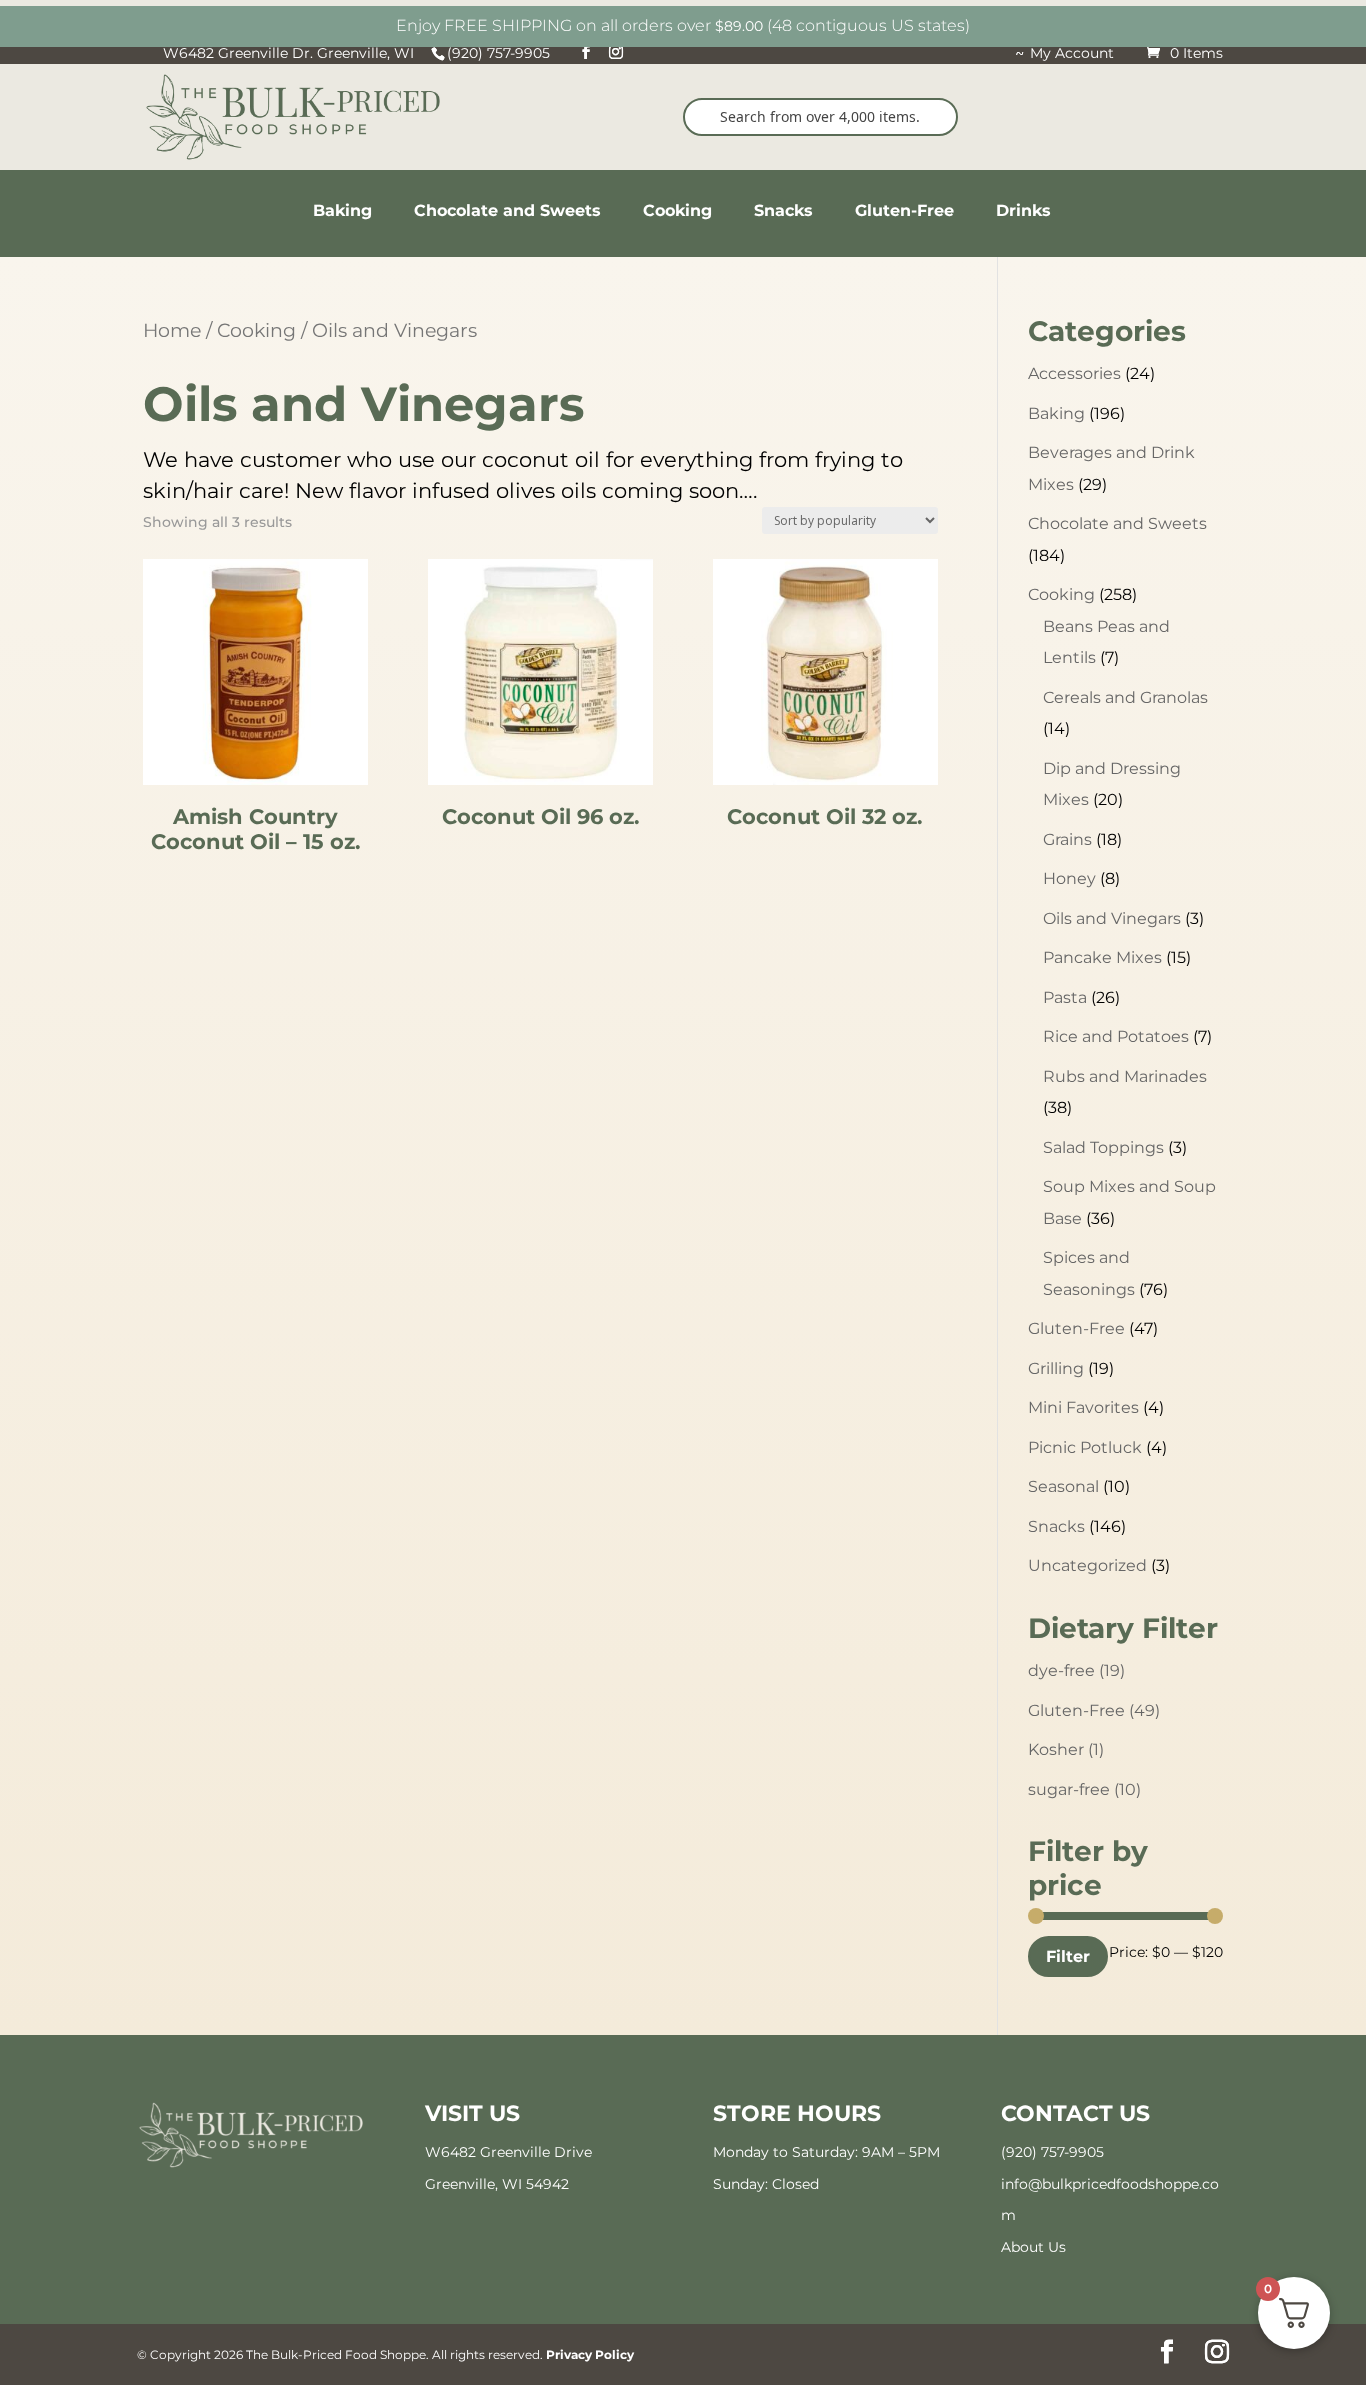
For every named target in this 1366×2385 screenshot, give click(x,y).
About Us (1033, 2247)
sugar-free (1084, 1789)
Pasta (1065, 997)
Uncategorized (1087, 1565)
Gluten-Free (1076, 1328)
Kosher (1066, 1749)
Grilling (1056, 1368)
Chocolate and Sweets (1117, 523)
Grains (1067, 839)
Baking (1056, 413)
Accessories (1074, 373)
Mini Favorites (1083, 1407)
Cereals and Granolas (1125, 697)
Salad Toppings (1103, 1147)
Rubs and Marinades (1125, 1076)
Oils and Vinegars (1112, 918)
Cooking (256, 330)
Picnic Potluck (1085, 1447)
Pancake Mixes (1102, 957)
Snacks (1056, 1526)
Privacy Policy (590, 2354)
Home (172, 330)
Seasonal (1063, 1486)
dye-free (1076, 1670)
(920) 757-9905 (1052, 2152)
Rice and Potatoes (1116, 1036)
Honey (1069, 878)
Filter (1068, 1956)
